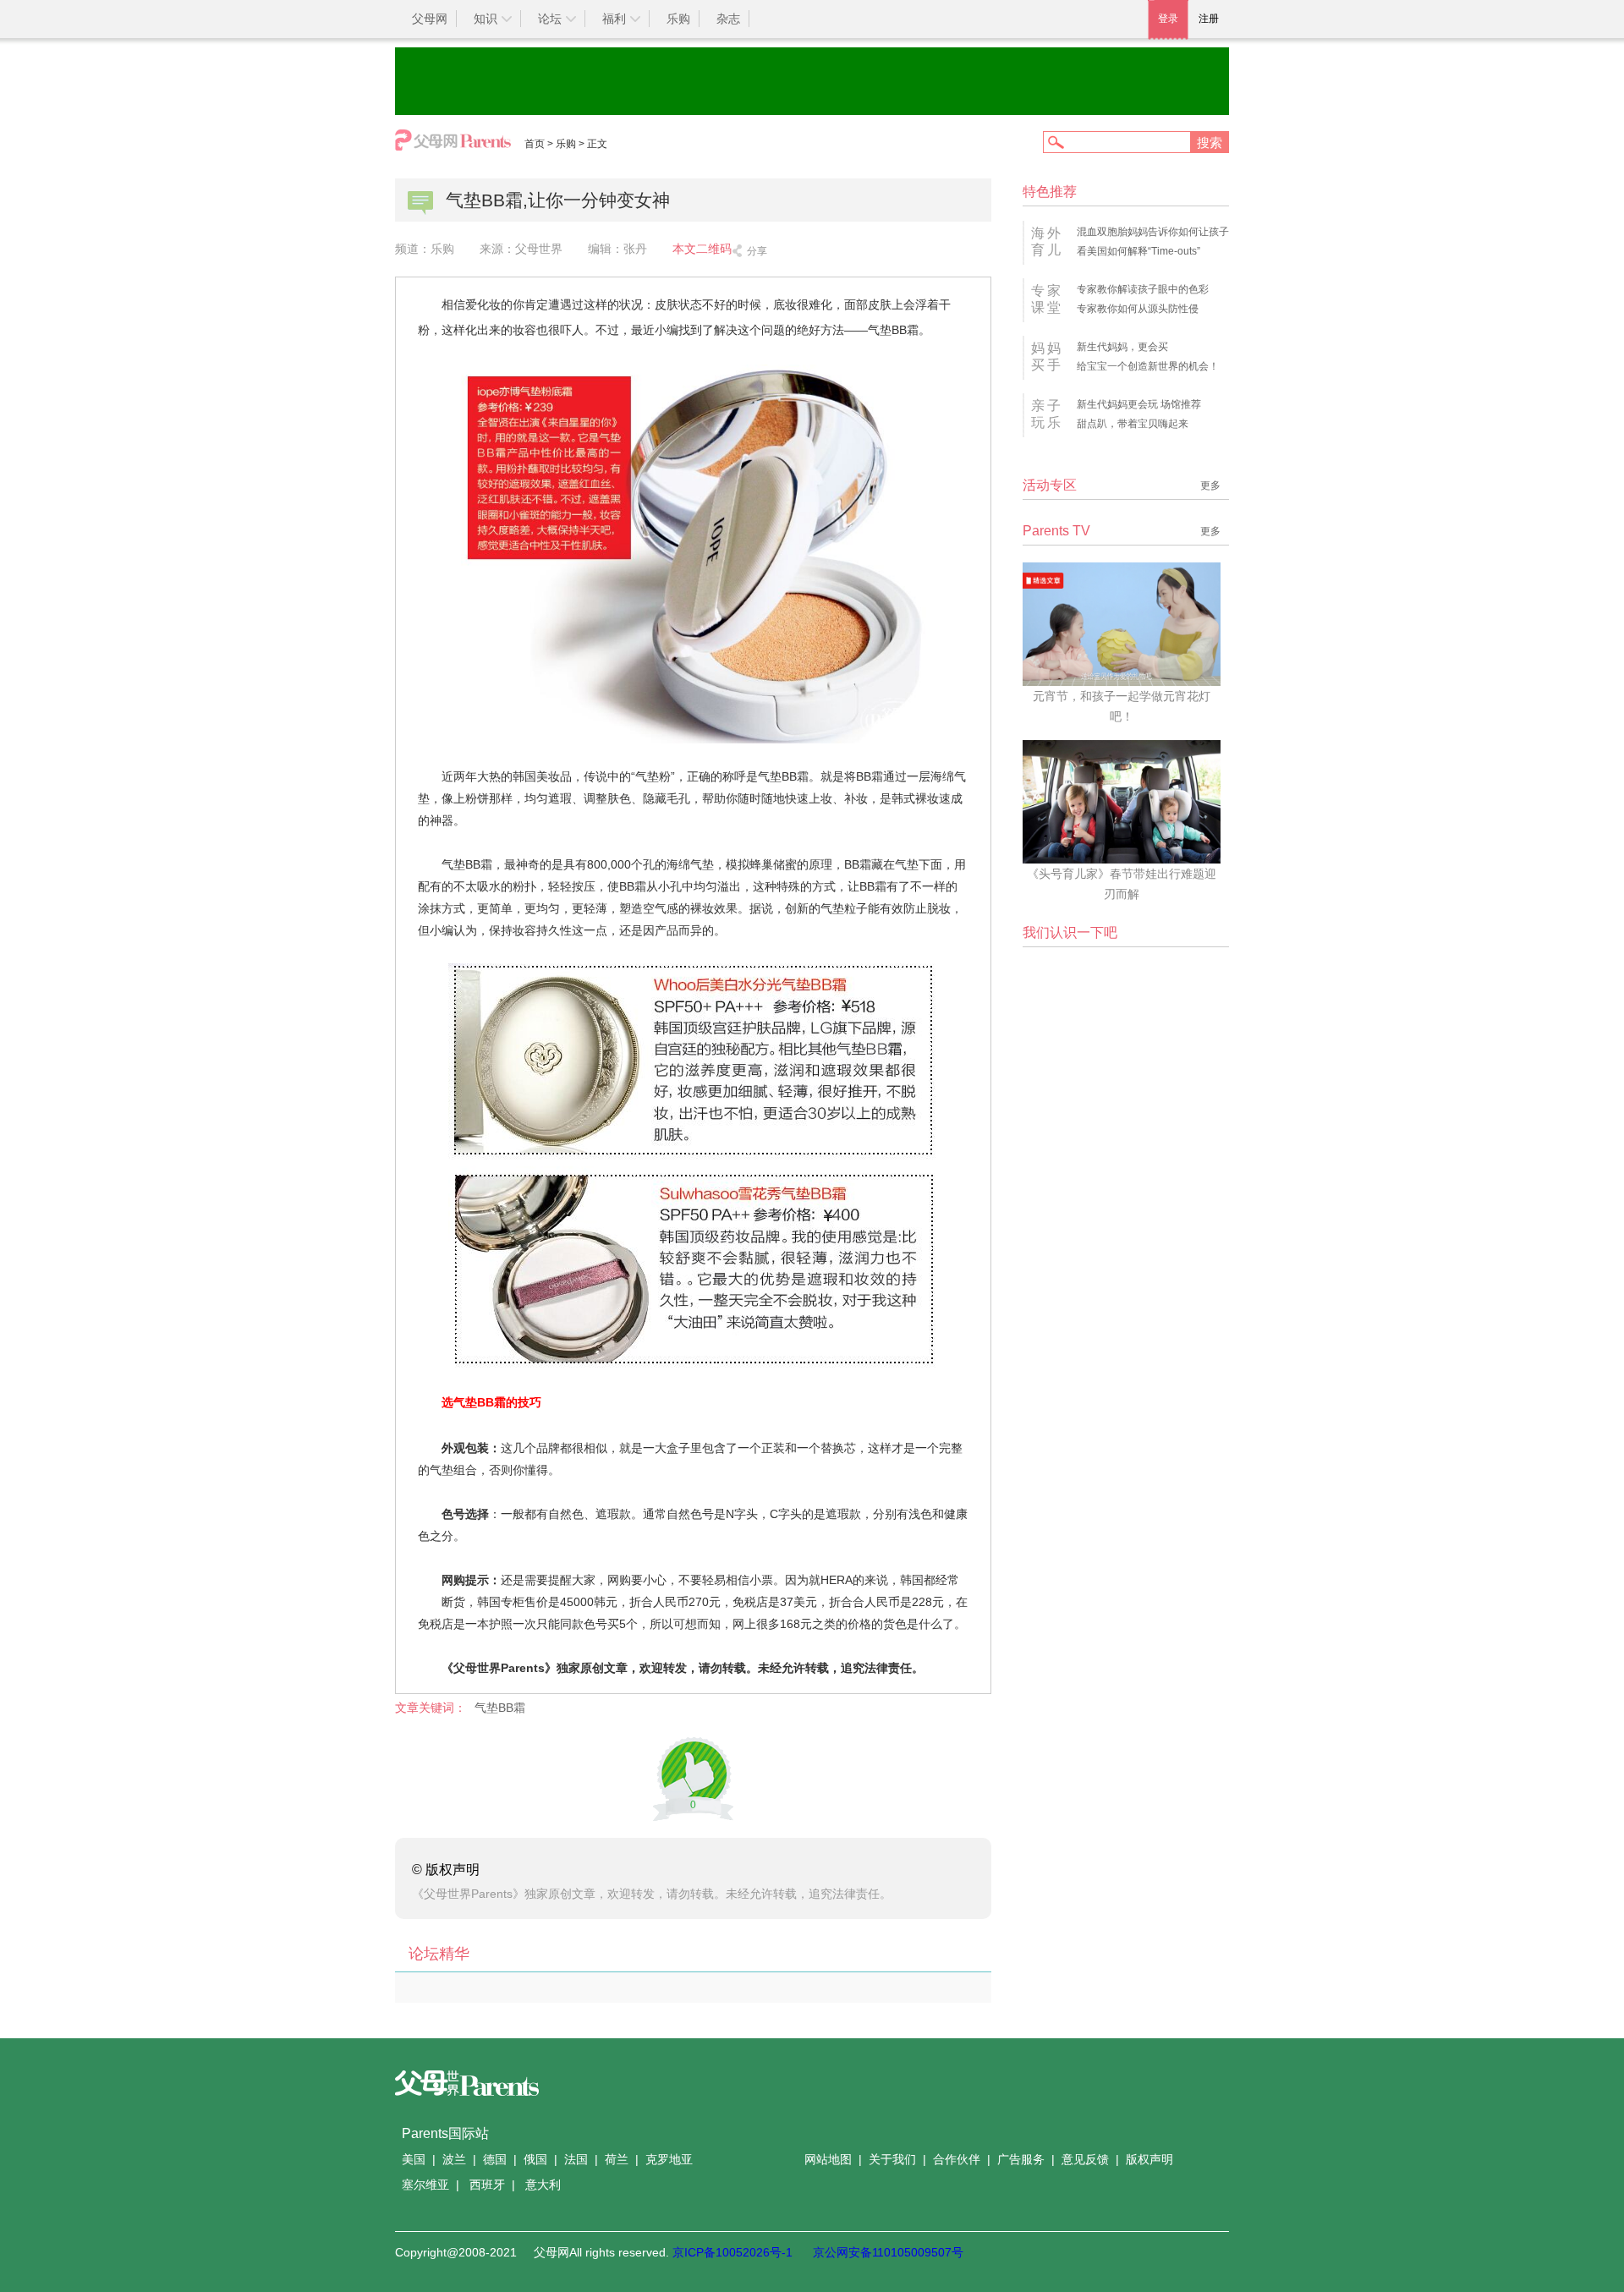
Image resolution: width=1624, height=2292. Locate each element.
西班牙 (487, 2185)
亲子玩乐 (1047, 414)
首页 (535, 144)
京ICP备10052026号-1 (732, 2252)
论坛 (550, 19)
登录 (1168, 19)
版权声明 (1149, 2159)
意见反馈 (1085, 2159)
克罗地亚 (669, 2159)
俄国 (535, 2159)
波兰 (454, 2159)
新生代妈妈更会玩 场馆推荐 (1139, 404)
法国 (576, 2159)
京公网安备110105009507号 (888, 2252)
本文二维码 (702, 249)
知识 (486, 19)
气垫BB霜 (500, 1708)
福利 (614, 19)
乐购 (678, 19)
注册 (1209, 19)
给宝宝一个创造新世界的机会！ (1148, 366)
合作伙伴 (957, 2159)
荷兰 (617, 2159)
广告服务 (1021, 2159)
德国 (495, 2159)
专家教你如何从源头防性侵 (1138, 309)
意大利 (543, 2185)
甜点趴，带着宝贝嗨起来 (1133, 424)
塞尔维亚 (425, 2185)
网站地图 (828, 2159)
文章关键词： (431, 1708)
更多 (1210, 485)
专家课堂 (1047, 299)
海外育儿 (1047, 241)
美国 (414, 2159)
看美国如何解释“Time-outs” (1138, 251)
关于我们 (892, 2159)
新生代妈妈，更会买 (1122, 347)
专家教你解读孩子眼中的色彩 (1143, 289)
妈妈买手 (1047, 356)
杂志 (728, 19)
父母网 (430, 19)
